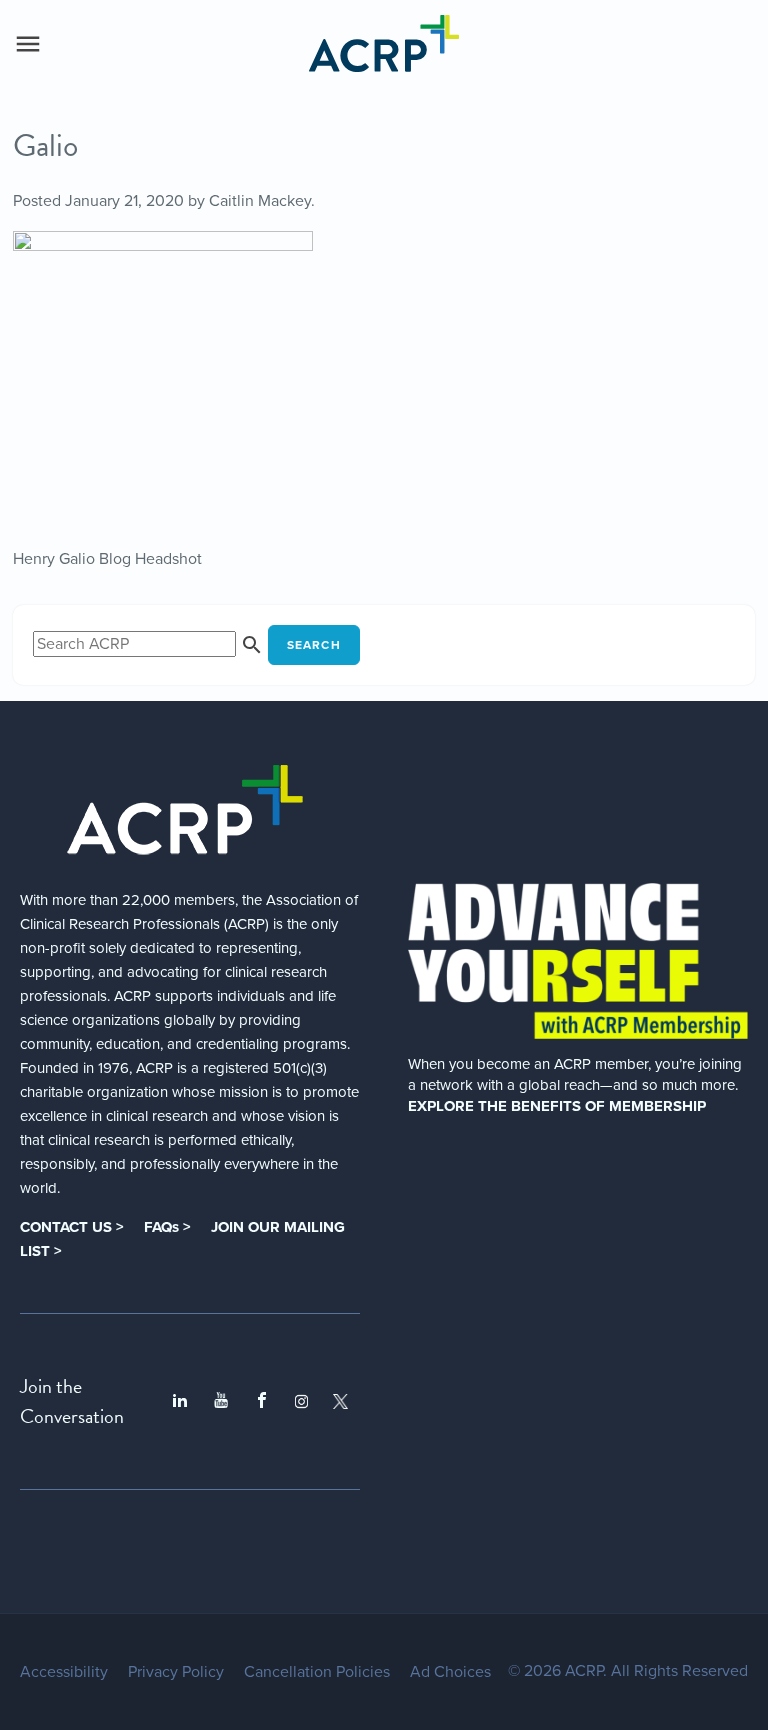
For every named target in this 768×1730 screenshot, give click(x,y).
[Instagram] (301, 1401)
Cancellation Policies (317, 1672)
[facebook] (262, 1401)
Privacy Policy (176, 1672)
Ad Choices (450, 1672)
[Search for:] (150, 644)
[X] (340, 1401)
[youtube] (221, 1401)
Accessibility (64, 1672)
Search (314, 645)
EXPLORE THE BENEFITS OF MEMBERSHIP (557, 1106)
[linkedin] (180, 1401)
